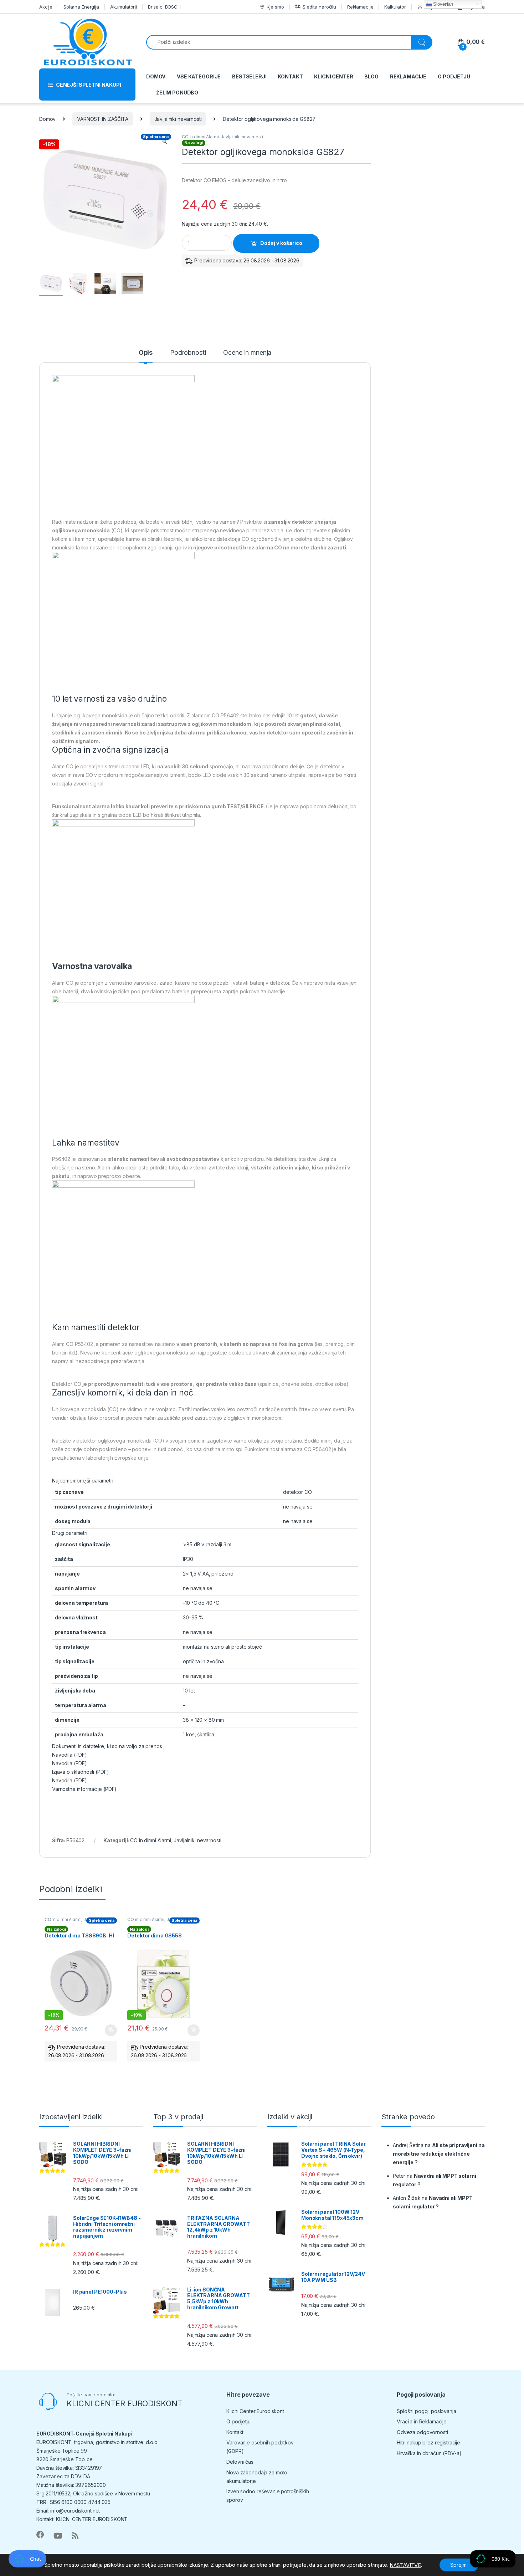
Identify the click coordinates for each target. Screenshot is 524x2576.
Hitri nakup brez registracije (428, 2442)
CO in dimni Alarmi (200, 137)
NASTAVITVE (405, 2565)
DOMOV (156, 76)
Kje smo (275, 7)
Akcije (46, 7)
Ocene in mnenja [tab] (247, 353)
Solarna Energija (81, 7)
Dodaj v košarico (281, 243)
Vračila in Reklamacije (422, 2421)
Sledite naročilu (319, 7)
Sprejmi (459, 2565)
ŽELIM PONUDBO (177, 93)
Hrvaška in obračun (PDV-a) (429, 2453)
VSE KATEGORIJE (199, 76)
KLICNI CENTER (333, 76)
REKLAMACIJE (408, 76)
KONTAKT (290, 76)
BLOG (371, 76)
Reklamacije (360, 7)
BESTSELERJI (249, 76)
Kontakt (235, 2432)
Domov (47, 119)
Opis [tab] (146, 353)
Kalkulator (395, 7)
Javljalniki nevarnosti (178, 119)
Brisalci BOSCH (164, 7)
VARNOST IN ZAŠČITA (102, 119)
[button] (165, 142)
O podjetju (238, 2421)
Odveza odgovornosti (422, 2432)
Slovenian (442, 4)
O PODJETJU (454, 76)
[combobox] (279, 42)
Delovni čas (240, 2462)
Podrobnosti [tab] (188, 353)
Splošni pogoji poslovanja (427, 2411)
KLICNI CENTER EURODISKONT (125, 2403)
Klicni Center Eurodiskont (255, 2411)
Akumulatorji (124, 7)
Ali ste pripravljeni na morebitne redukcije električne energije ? (439, 2154)
